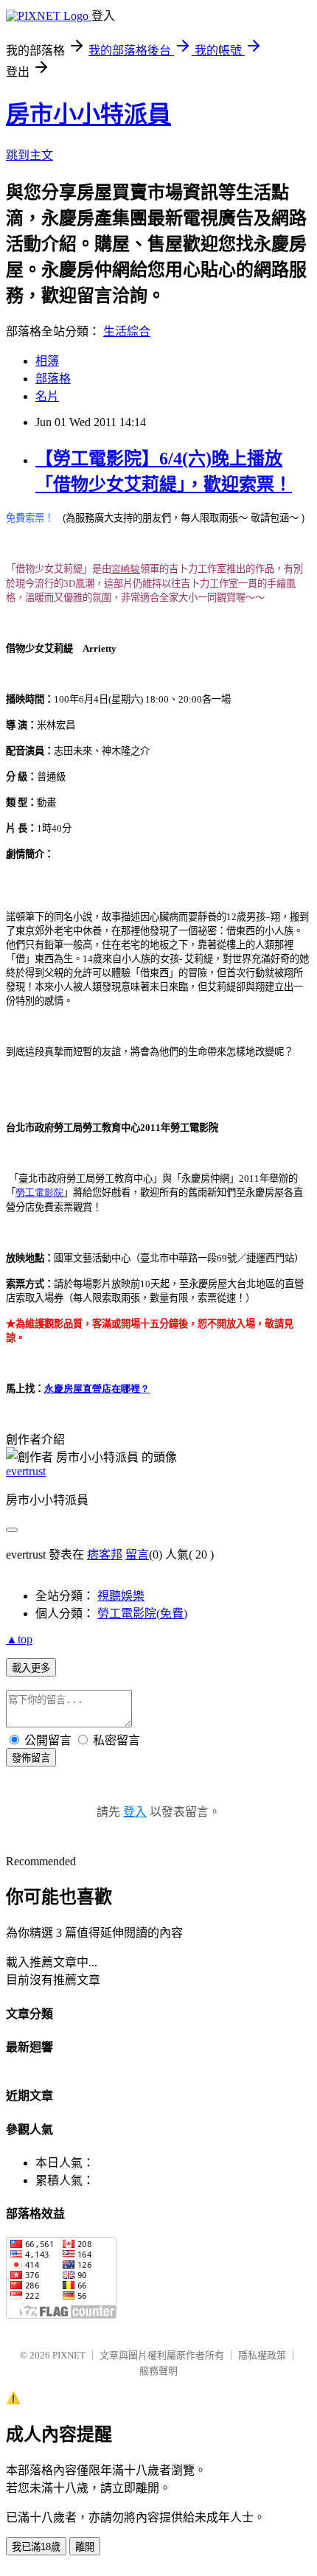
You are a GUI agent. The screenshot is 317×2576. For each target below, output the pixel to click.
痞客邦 (105, 1555)
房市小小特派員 (88, 114)
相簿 (47, 361)
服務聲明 (158, 2371)
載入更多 (31, 1668)
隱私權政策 (262, 2355)
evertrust (26, 1471)
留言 (137, 1555)
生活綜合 (127, 331)
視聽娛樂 (121, 1596)
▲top (19, 1639)
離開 (85, 2547)
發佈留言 (31, 1758)
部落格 (53, 379)
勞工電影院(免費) (142, 1614)
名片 (47, 396)
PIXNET (69, 2355)
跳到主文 (29, 155)
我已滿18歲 (36, 2547)
